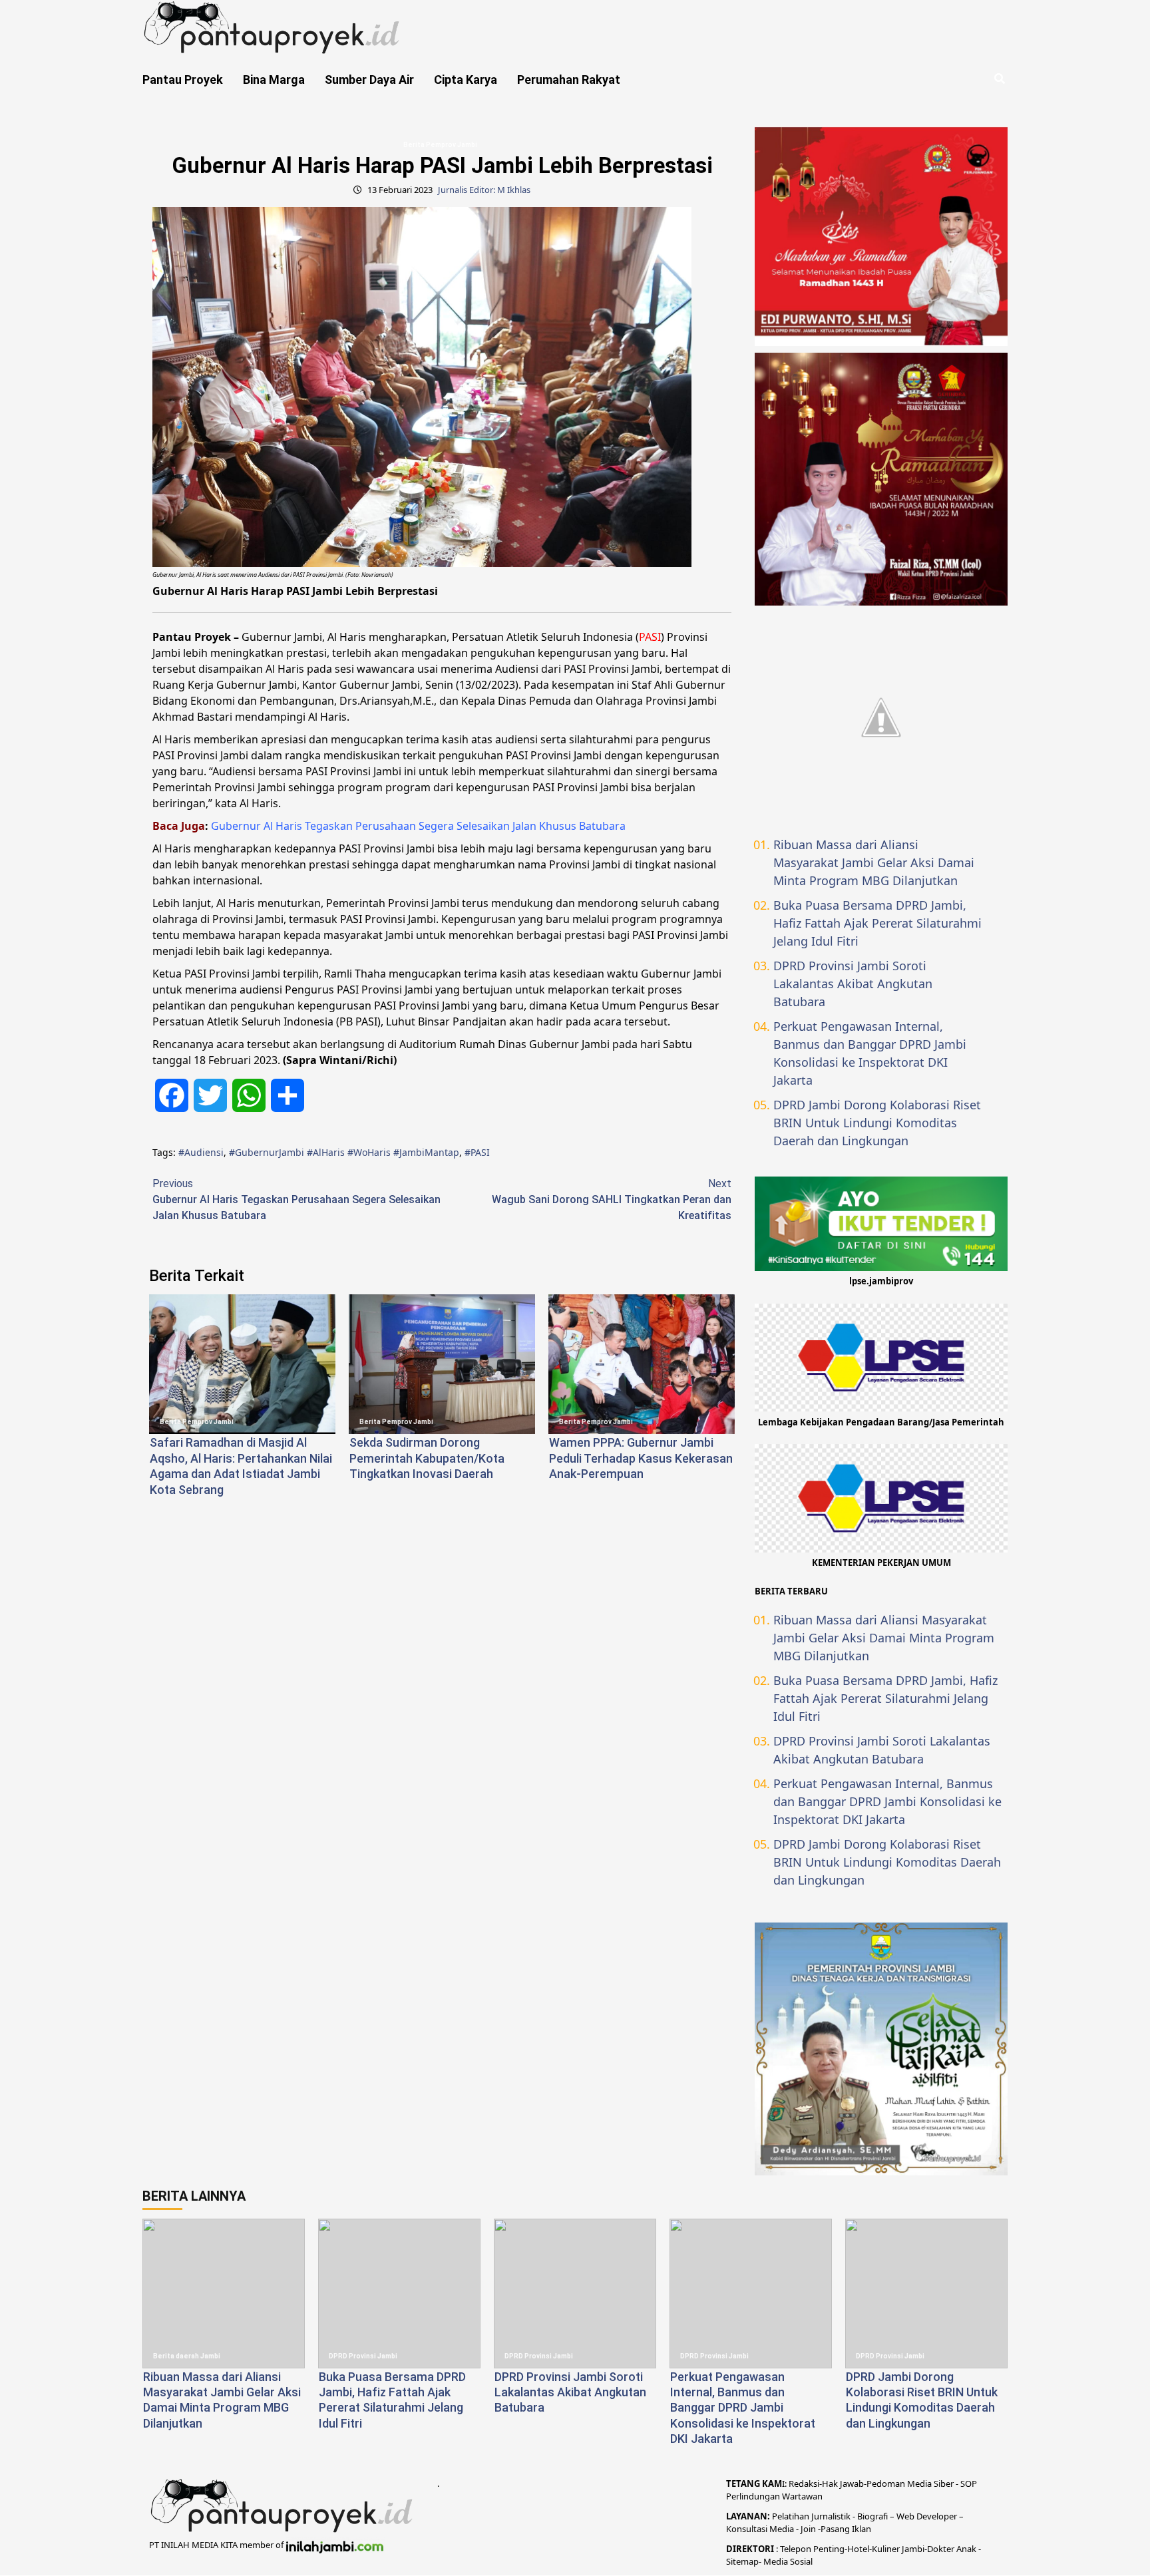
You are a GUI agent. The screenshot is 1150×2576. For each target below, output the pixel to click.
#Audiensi (201, 1152)
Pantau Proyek (183, 80)
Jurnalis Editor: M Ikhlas (484, 190)
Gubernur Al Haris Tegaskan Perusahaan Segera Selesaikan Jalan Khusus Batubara (418, 826)
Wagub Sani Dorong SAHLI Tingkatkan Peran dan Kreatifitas (612, 1199)
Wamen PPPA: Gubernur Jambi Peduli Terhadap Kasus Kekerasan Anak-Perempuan (641, 1458)
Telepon (796, 2549)
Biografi (873, 2516)
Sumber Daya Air (369, 80)
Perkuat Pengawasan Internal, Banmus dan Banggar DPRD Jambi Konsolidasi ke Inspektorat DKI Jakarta (870, 1053)
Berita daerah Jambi (187, 2356)
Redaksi (804, 2484)
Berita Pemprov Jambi (440, 145)
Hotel (858, 2549)
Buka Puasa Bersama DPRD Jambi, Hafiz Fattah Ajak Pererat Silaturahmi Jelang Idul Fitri (877, 923)
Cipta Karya (466, 80)
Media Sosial (788, 2561)
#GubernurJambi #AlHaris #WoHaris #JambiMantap (344, 1152)
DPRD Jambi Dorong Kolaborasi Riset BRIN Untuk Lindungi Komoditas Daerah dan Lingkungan (877, 1123)
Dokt (937, 2549)
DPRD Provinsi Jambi (363, 2356)
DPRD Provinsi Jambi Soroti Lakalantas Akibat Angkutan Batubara (853, 984)
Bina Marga (274, 80)
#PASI (477, 1152)
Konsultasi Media (761, 2529)
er (950, 2549)
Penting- (829, 2549)
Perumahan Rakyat (569, 80)
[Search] (999, 79)
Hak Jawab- (844, 2484)
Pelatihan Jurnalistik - (815, 2516)
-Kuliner (884, 2549)
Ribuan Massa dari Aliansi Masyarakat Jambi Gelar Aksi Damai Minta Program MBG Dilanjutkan (874, 862)
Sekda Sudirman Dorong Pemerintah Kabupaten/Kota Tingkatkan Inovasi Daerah (427, 1458)
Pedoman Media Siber (910, 2484)
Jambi (912, 2549)
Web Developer (928, 2516)
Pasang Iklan (846, 2529)
